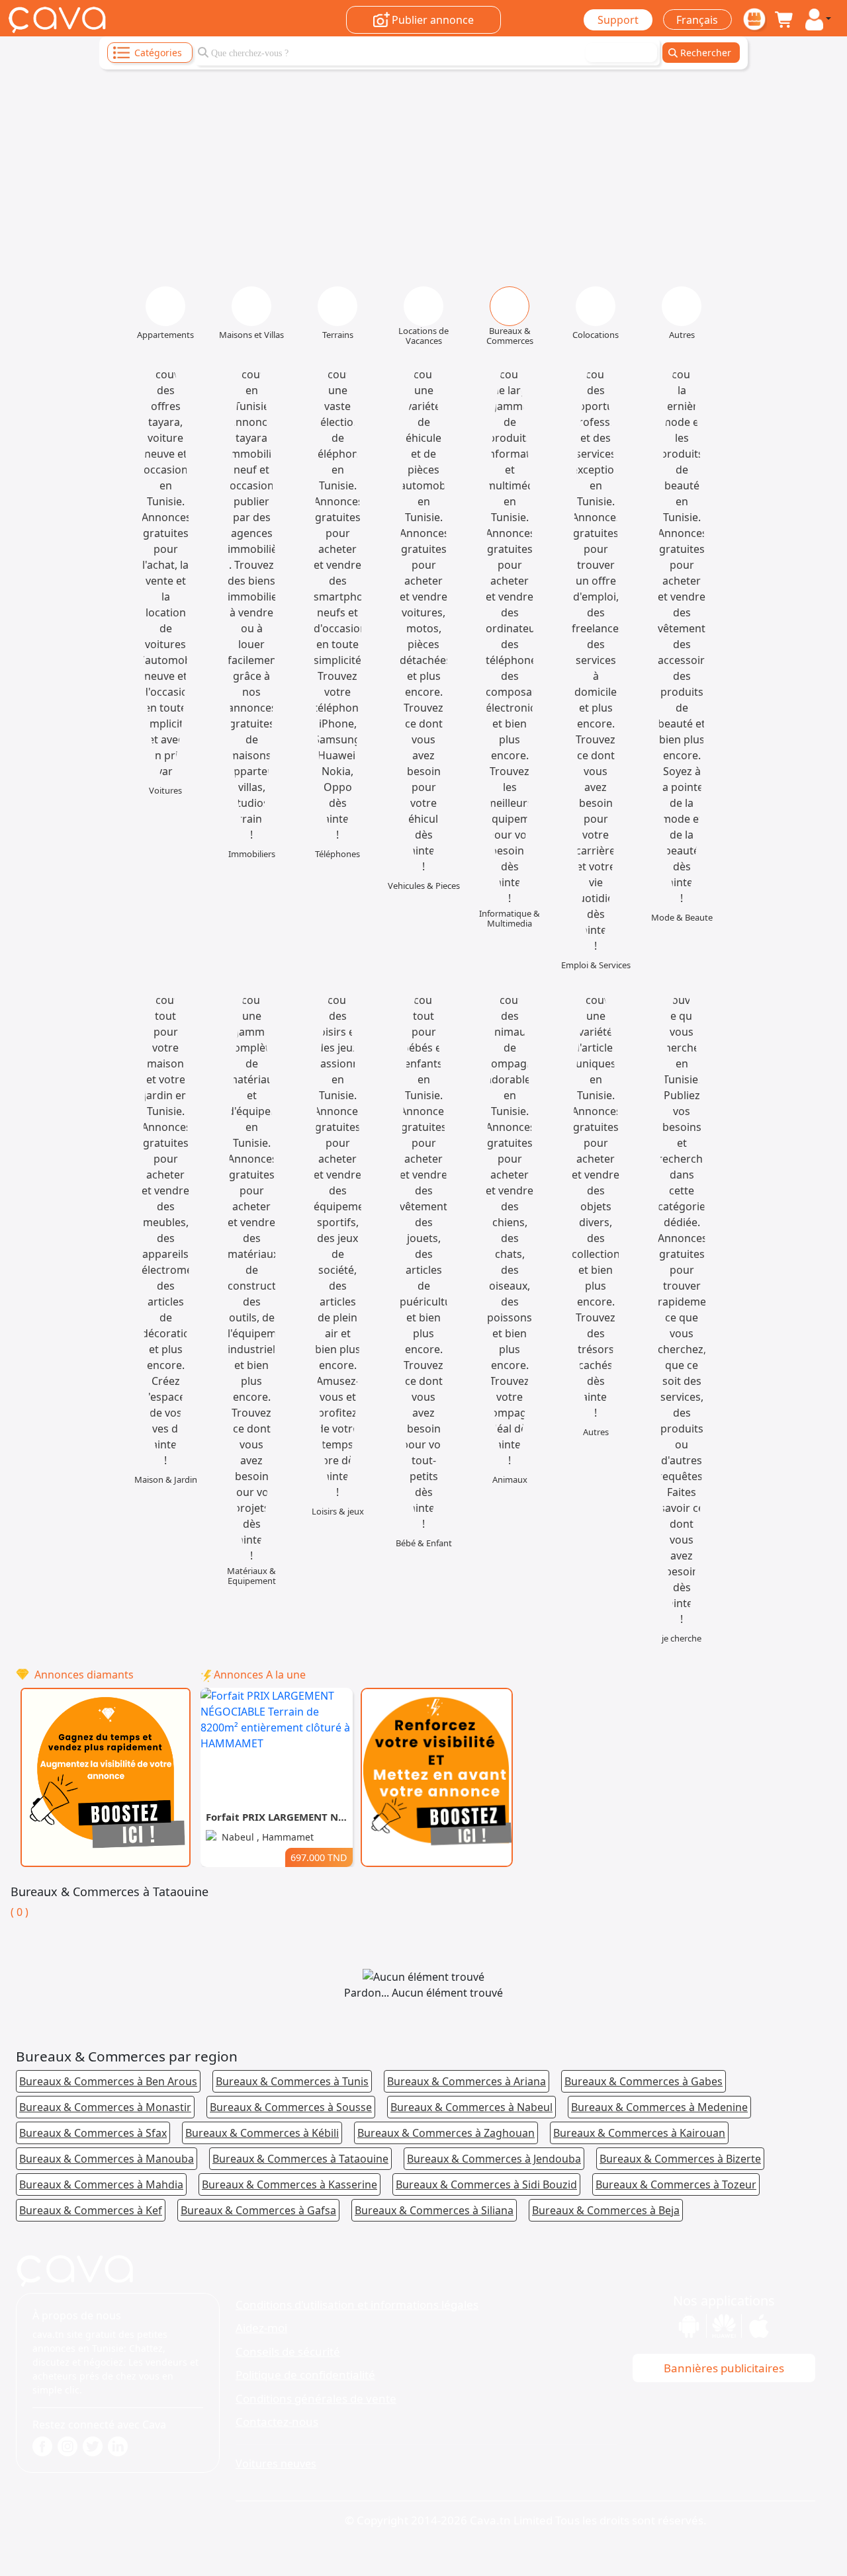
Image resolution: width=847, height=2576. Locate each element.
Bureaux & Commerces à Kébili (262, 2133)
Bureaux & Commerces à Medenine (659, 2107)
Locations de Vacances (423, 336)
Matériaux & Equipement (251, 1576)
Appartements (165, 335)
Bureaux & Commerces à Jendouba (494, 2159)
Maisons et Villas (251, 335)
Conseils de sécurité (288, 2351)
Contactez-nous (277, 2422)
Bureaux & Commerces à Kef (91, 2210)
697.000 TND (319, 1857)
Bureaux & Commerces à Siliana (434, 2210)
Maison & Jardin (166, 1480)
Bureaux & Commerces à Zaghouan (446, 2133)
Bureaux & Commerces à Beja (606, 2210)
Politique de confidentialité (305, 2375)
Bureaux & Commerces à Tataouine (300, 2159)
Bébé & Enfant (424, 1543)
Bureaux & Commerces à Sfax (93, 2133)
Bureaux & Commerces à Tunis (292, 2081)
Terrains (338, 335)
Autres (682, 335)
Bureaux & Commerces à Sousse (291, 2107)
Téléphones (337, 854)
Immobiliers (252, 854)
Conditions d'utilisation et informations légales (357, 2305)
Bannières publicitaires (724, 2368)
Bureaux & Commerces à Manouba (107, 2159)
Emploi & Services (596, 965)
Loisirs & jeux (338, 1512)
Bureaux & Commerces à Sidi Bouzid (486, 2184)
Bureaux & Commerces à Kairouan (639, 2133)
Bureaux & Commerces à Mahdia (101, 2184)
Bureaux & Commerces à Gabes (644, 2081)
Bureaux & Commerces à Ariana (467, 2081)
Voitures (165, 791)
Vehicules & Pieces (424, 886)
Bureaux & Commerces (510, 336)
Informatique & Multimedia (510, 919)
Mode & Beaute (682, 918)
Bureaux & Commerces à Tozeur (676, 2184)
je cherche (682, 1639)
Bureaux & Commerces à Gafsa (258, 2210)
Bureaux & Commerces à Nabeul (471, 2107)
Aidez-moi (261, 2328)
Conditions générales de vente (316, 2398)
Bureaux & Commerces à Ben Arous (108, 2081)
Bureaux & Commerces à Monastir (105, 2107)
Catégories (158, 53)
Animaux (510, 1480)
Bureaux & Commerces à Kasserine (290, 2184)
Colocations (596, 335)
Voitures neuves (276, 2464)
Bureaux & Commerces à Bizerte (680, 2159)
